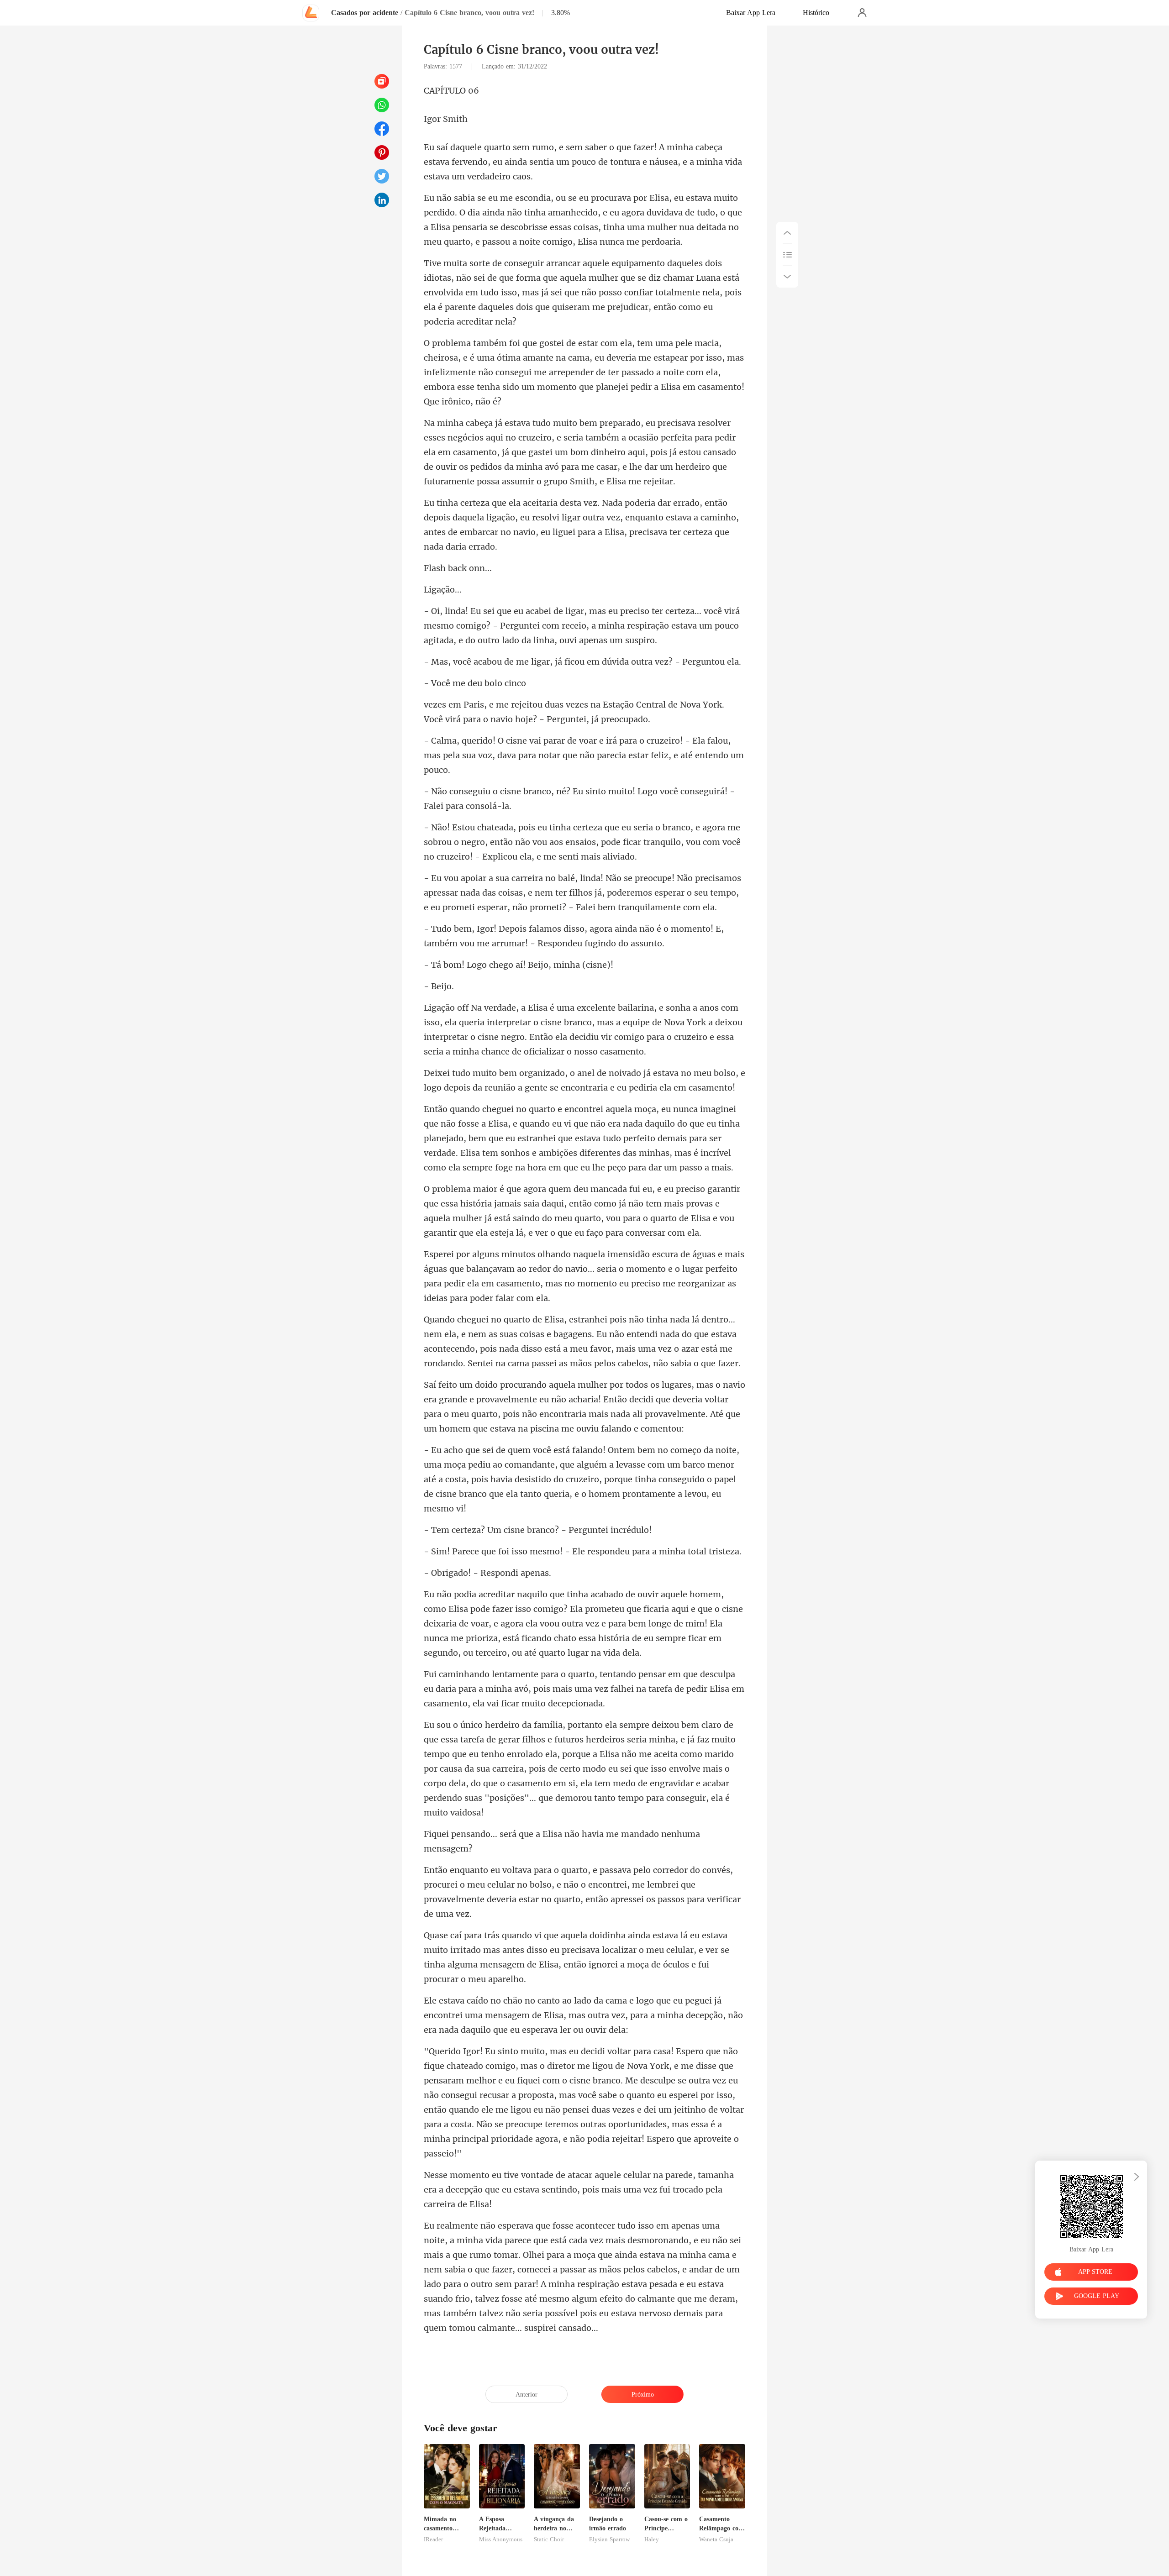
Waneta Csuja (716, 2539)
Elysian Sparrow (609, 2539)
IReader (433, 2539)
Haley (652, 2539)
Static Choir (549, 2539)
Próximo (643, 2395)
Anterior (527, 2395)
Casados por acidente (365, 13)
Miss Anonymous (501, 2539)
